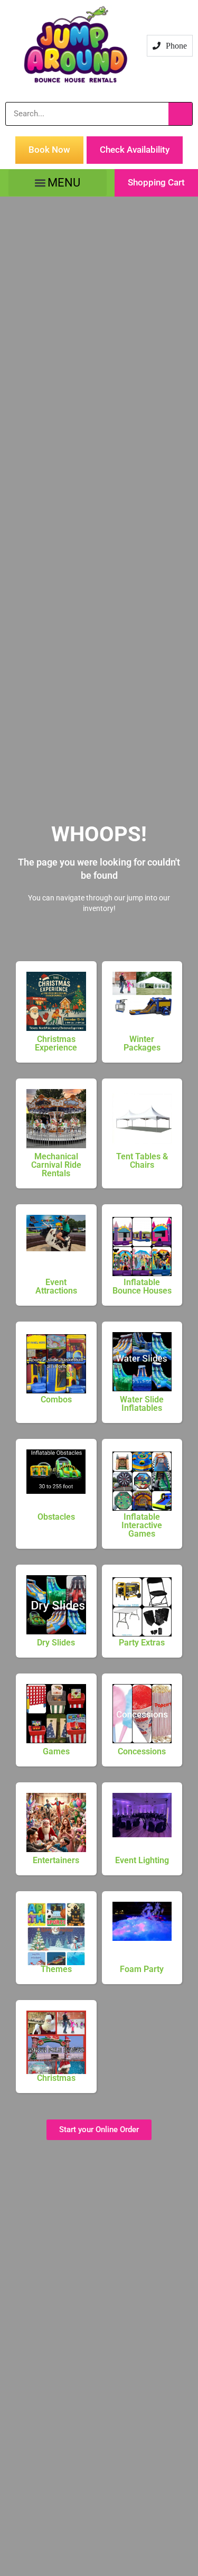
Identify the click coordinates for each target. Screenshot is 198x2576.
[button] (58, 183)
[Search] (180, 114)
